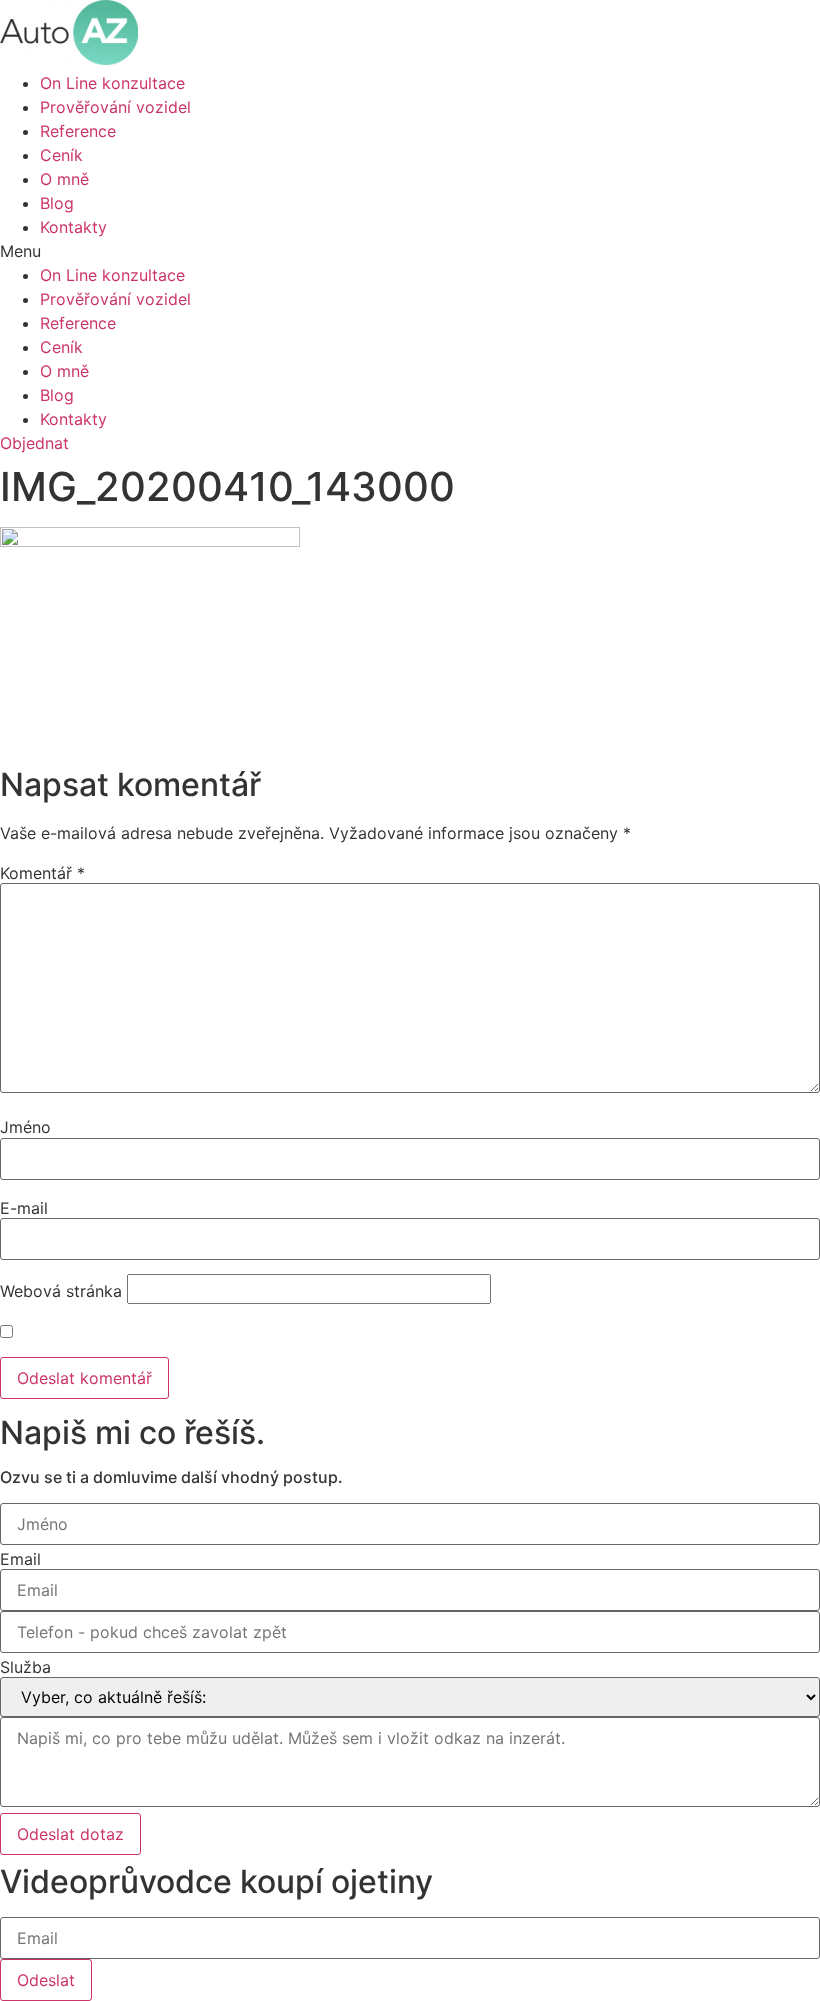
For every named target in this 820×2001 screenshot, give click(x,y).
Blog (57, 203)
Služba (25, 1667)
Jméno (25, 1127)
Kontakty (73, 227)
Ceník (61, 155)
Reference (78, 131)
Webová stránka (61, 1291)
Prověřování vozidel (115, 107)
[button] (410, 251)
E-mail (24, 1208)
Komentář (42, 873)
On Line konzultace (112, 83)
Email (20, 1559)
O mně (64, 179)
